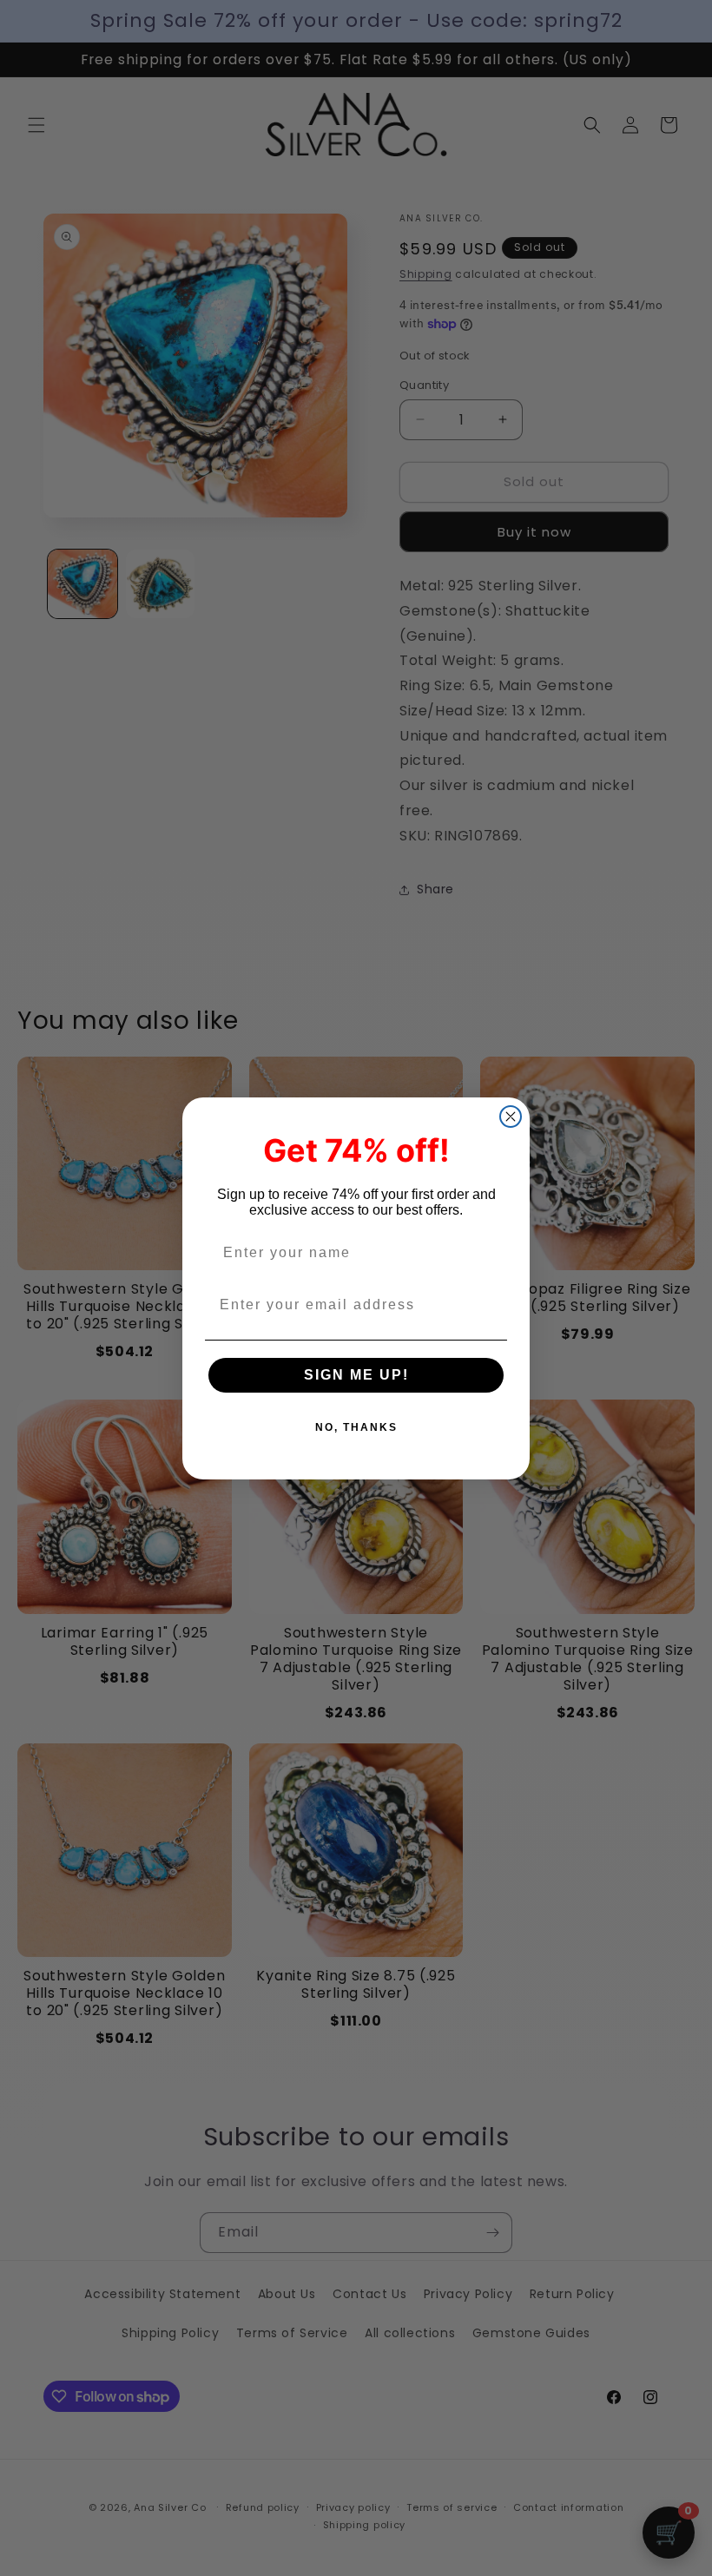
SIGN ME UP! (356, 1375)
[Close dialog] (511, 1117)
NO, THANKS (356, 1427)
